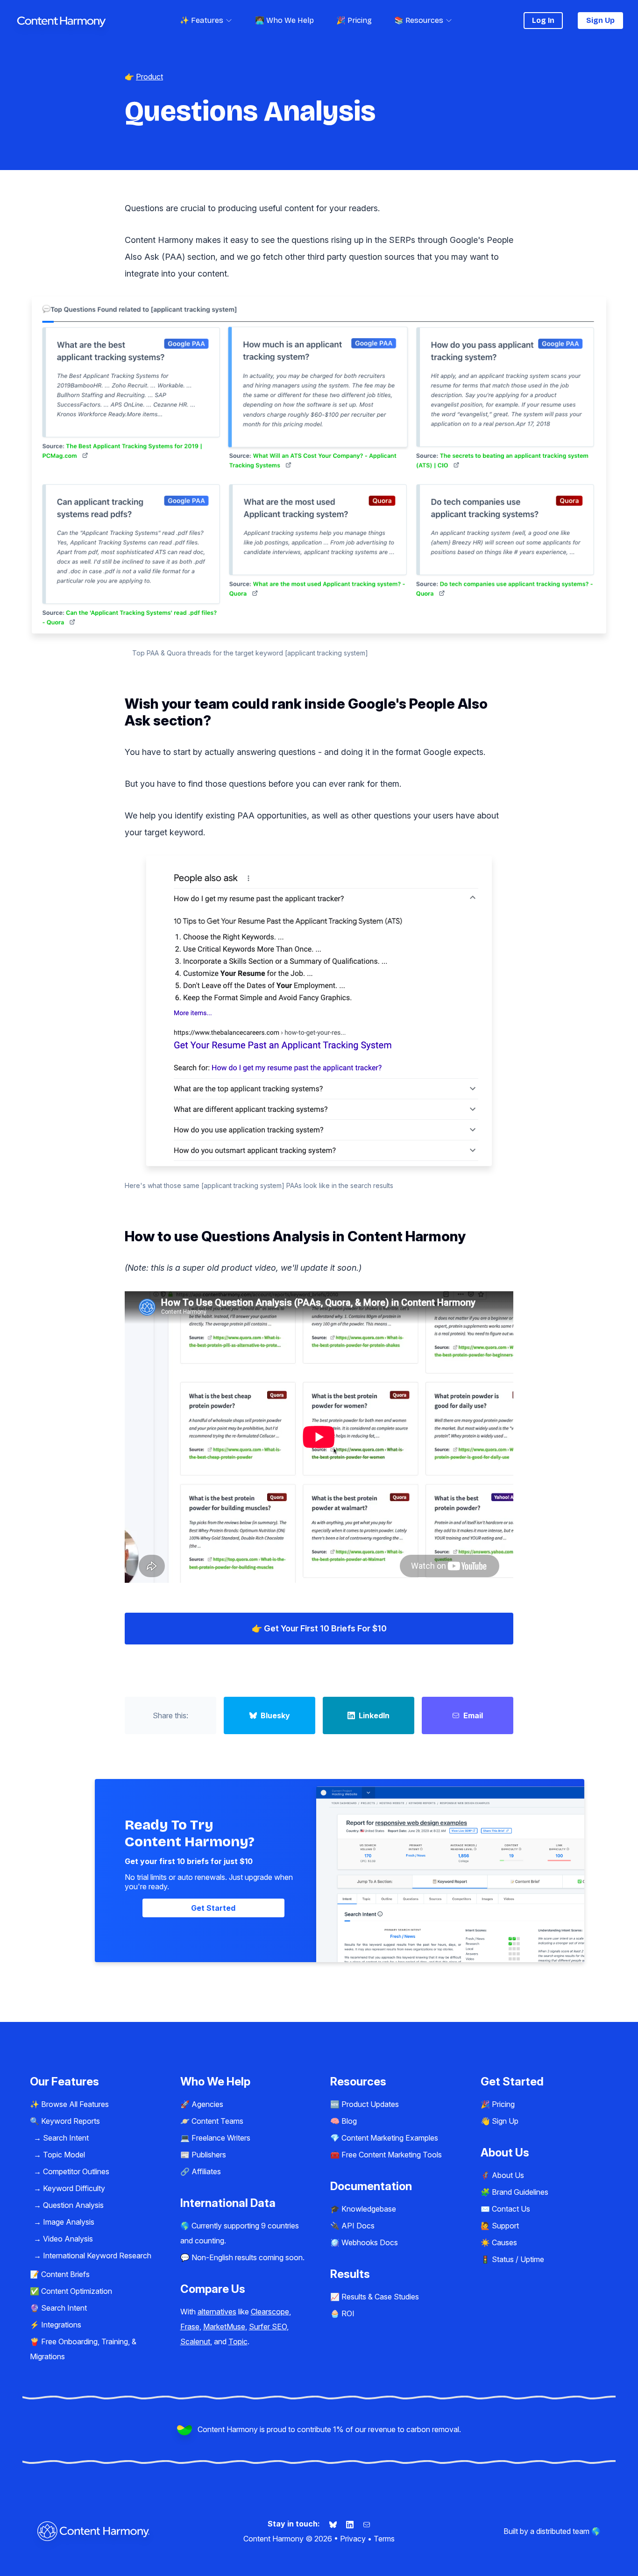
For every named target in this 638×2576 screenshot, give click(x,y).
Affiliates (206, 2171)
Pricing (503, 2104)
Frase (190, 2327)
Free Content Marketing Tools (392, 2155)
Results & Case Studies (380, 2297)
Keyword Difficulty (74, 2188)
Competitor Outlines (76, 2171)
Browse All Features (75, 2104)
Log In (543, 20)
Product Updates (370, 2104)
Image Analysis (69, 2222)
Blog (349, 2121)
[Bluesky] (334, 2524)
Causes (504, 2242)
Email (473, 1715)
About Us (508, 2175)
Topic (238, 2341)
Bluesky (275, 1715)
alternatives (217, 2312)
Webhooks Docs (370, 2242)
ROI (348, 2313)
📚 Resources (419, 20)
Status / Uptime (518, 2259)
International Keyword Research (97, 2256)
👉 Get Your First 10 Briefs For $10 (319, 1628)
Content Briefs (65, 2274)
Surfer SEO (268, 2327)
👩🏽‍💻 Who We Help (284, 20)
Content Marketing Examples (390, 2138)
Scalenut (195, 2341)
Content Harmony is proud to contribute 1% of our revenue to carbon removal (328, 2429)
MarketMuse (224, 2327)
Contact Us (511, 2209)
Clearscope (270, 2312)
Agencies (207, 2104)
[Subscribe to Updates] (367, 2524)
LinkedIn (374, 1715)
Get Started (213, 1908)
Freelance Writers (221, 2138)
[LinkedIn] (351, 2524)
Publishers (209, 2155)
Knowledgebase (369, 2209)
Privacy (353, 2539)
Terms (384, 2539)
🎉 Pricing (354, 20)
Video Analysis (68, 2239)
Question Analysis (73, 2205)
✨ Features (202, 20)
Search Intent (66, 2138)
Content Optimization (77, 2291)
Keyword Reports (71, 2121)
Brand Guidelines (520, 2192)
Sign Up (600, 20)
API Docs (358, 2226)
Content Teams (217, 2121)
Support (505, 2226)
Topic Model (64, 2155)
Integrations (61, 2325)
